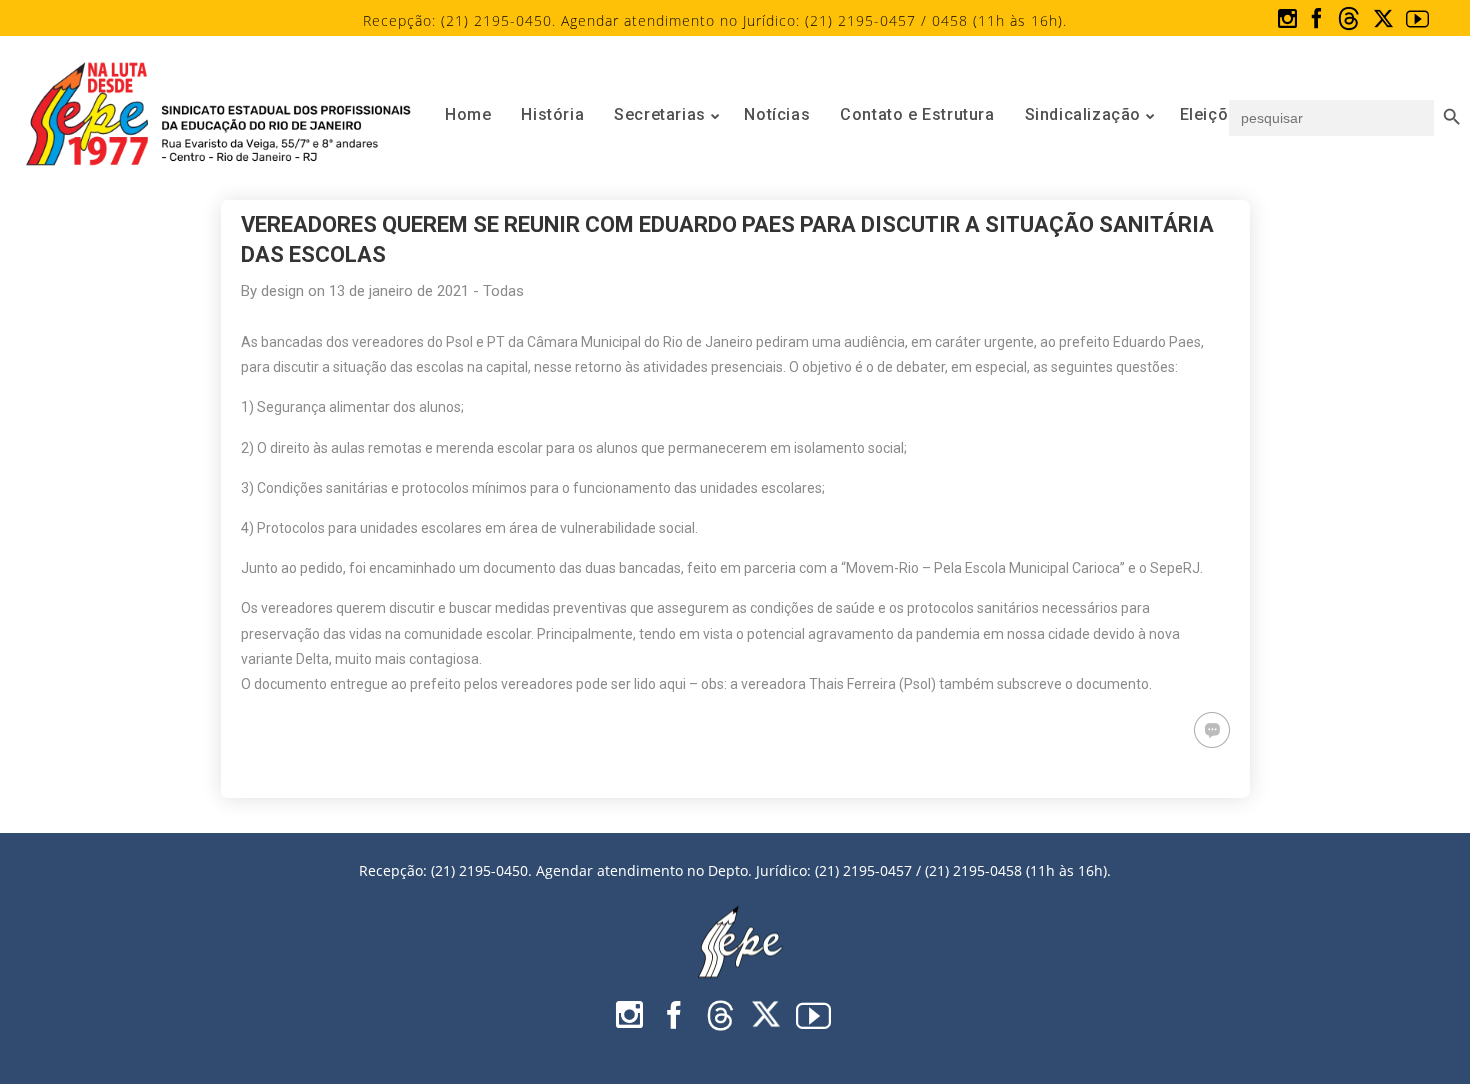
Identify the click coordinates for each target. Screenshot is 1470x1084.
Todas (503, 291)
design (282, 291)
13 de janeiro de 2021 (399, 291)
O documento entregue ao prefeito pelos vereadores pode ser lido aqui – (469, 684)
